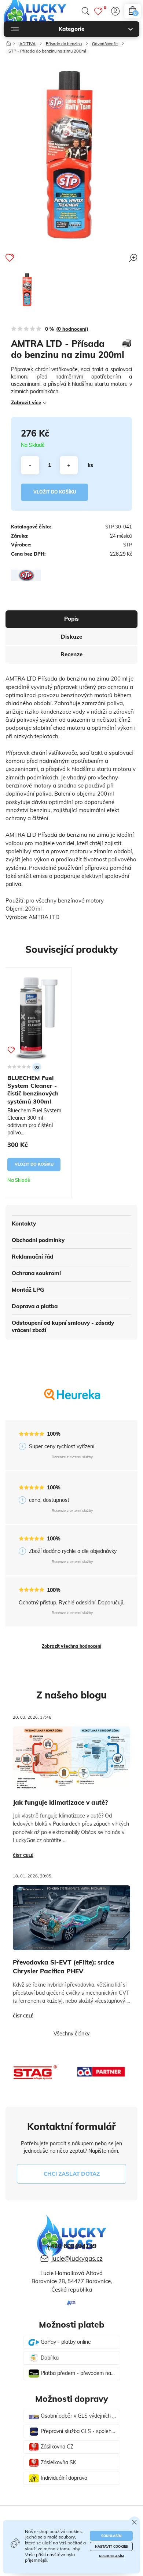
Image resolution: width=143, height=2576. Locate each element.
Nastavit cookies (111, 2546)
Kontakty (24, 1224)
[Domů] (9, 42)
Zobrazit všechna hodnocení (71, 1646)
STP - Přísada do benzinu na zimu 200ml (47, 51)
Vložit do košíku (55, 492)
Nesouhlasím (111, 2556)
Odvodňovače (105, 44)
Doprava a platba (35, 1306)
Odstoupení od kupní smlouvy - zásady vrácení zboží (63, 1326)
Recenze (71, 654)
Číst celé (23, 1855)
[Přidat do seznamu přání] (10, 258)
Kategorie (71, 29)
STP (128, 545)
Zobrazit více (26, 402)
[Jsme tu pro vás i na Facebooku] (71, 2304)
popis (71, 619)
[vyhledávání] (85, 11)
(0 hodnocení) (72, 329)
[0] (98, 11)
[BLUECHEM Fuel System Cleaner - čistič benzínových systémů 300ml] (36, 1018)
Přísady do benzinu (64, 44)
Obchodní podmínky (38, 1240)
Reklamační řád (32, 1257)
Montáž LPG (28, 1290)
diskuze (71, 637)
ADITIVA (27, 44)
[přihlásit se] (115, 11)
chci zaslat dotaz (72, 2174)
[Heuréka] (72, 1400)
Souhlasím (111, 2536)
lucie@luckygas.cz (77, 2258)
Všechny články (71, 2034)
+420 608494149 (72, 2246)
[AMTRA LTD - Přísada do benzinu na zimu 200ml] (27, 290)
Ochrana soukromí (36, 1273)
